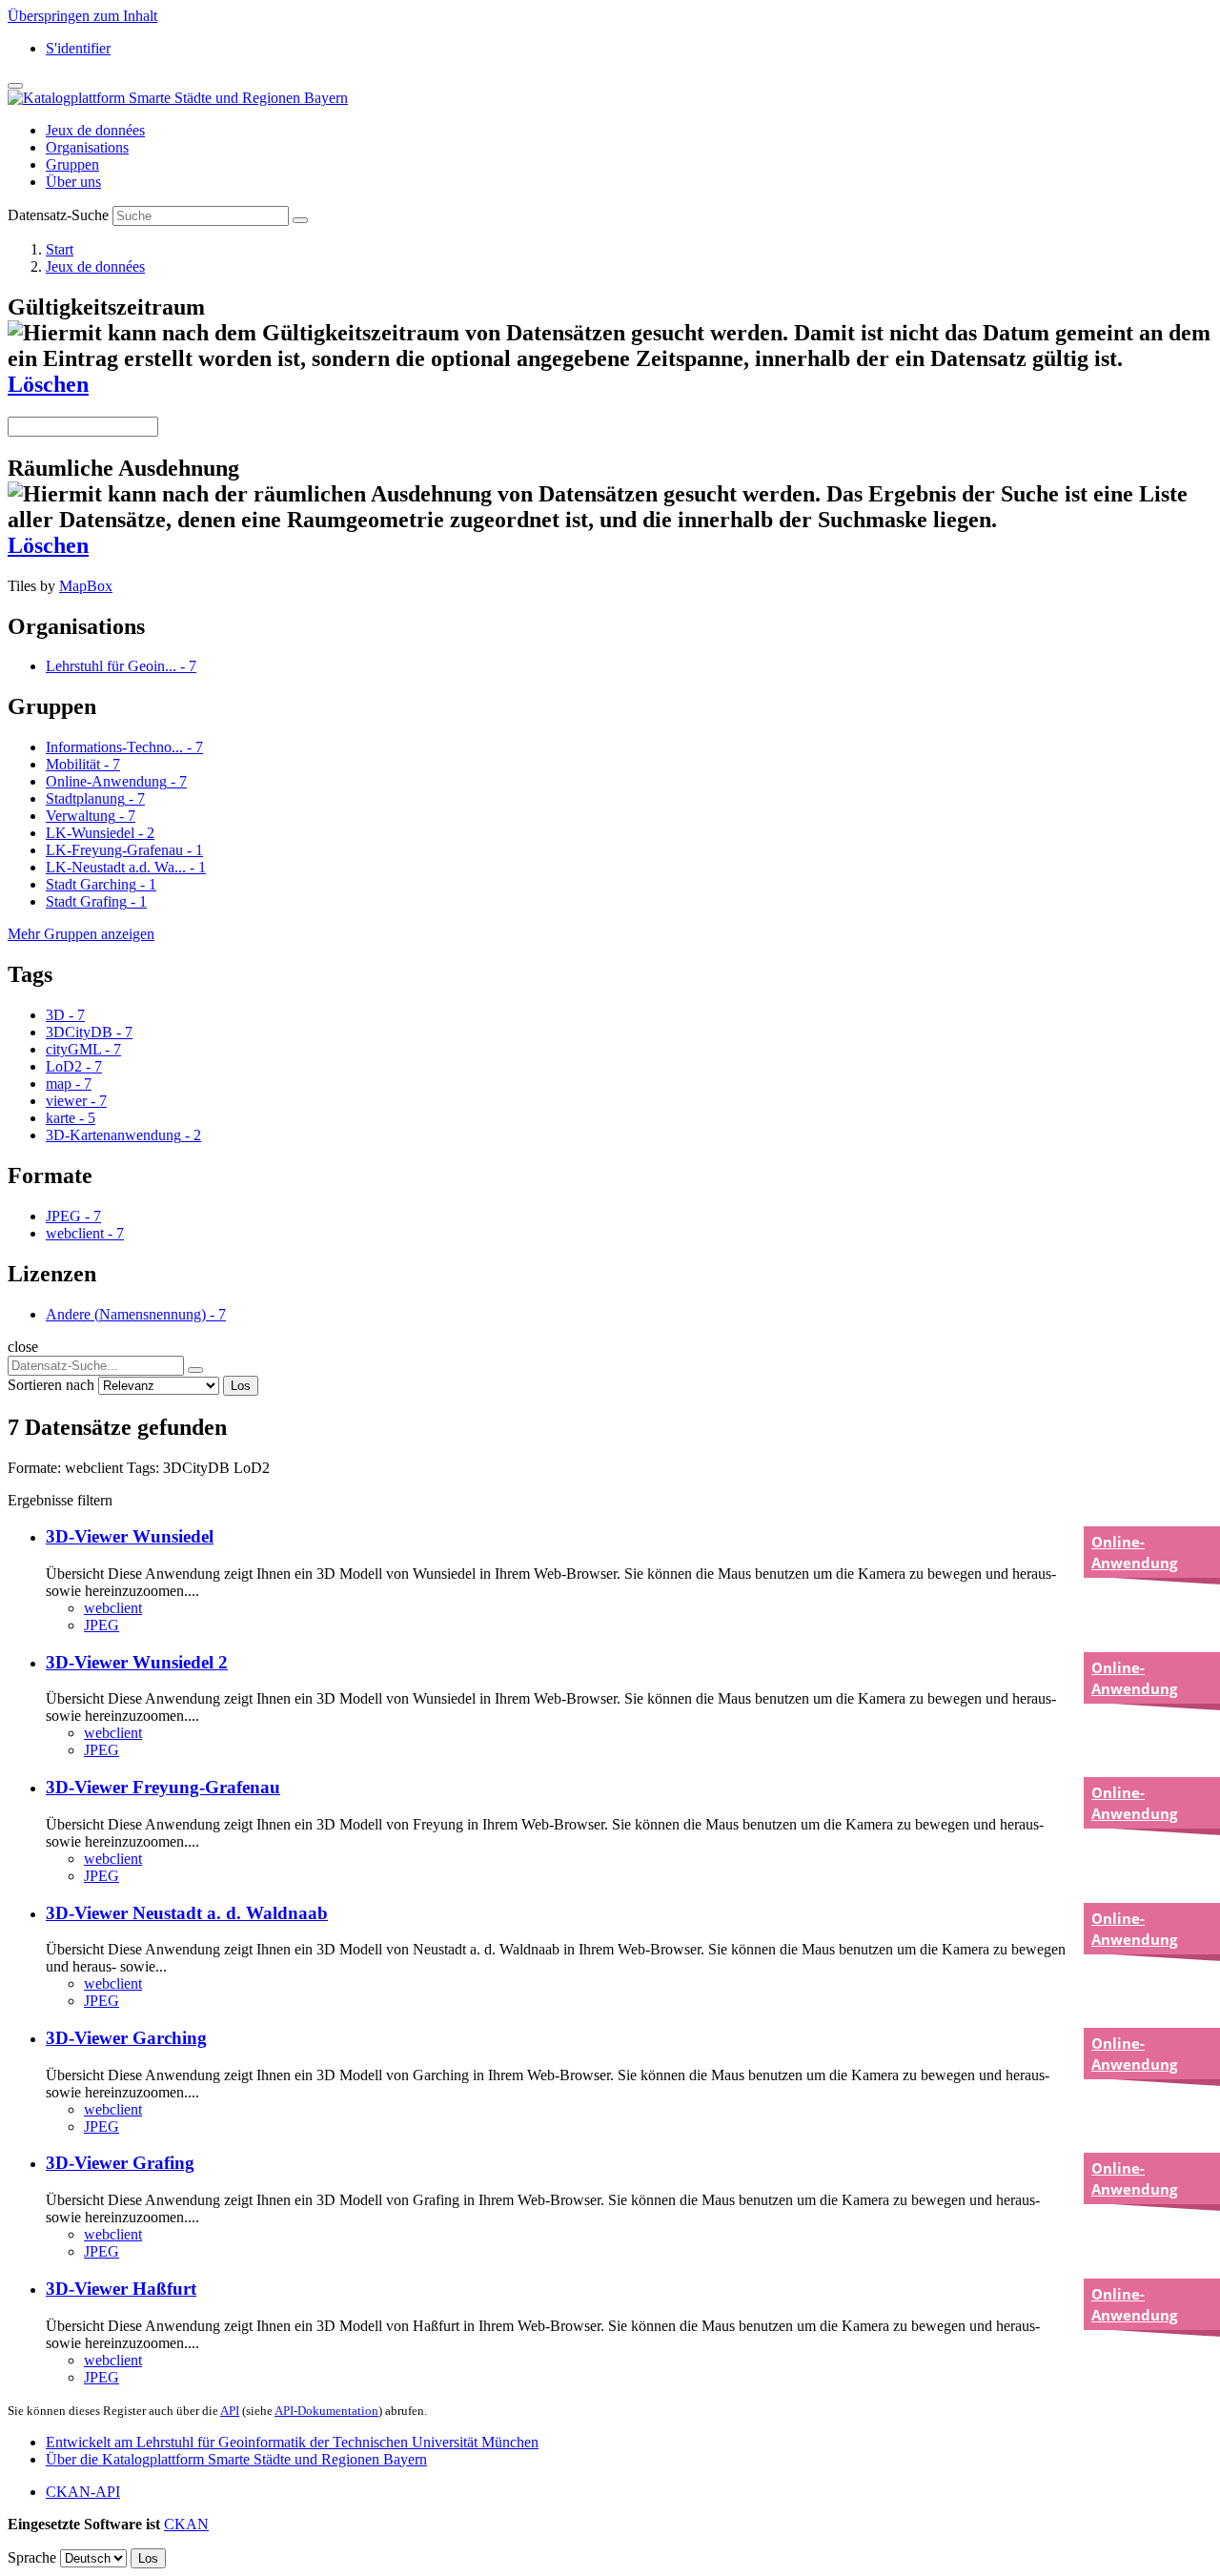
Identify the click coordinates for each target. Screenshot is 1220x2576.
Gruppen (72, 164)
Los (241, 1386)
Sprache (32, 2557)
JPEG (102, 1625)
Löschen (48, 384)
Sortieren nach (51, 1385)
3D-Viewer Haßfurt (121, 2289)
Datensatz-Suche (58, 215)
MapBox (86, 586)
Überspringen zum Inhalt (82, 16)
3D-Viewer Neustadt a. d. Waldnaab (187, 1913)
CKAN (186, 2524)
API (230, 2411)
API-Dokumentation (326, 2411)
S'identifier (78, 48)
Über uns (73, 182)
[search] (195, 1370)
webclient (113, 1608)
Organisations (87, 147)
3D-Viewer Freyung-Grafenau (163, 1787)
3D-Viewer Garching (126, 2038)
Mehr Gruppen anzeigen (81, 934)
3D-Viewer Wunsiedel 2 (137, 1662)
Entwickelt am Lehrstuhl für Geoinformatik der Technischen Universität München (292, 2442)
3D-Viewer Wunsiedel (130, 1536)
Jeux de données (95, 130)
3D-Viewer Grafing (120, 2163)
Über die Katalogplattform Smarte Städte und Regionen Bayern (236, 2459)
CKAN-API (83, 2492)
